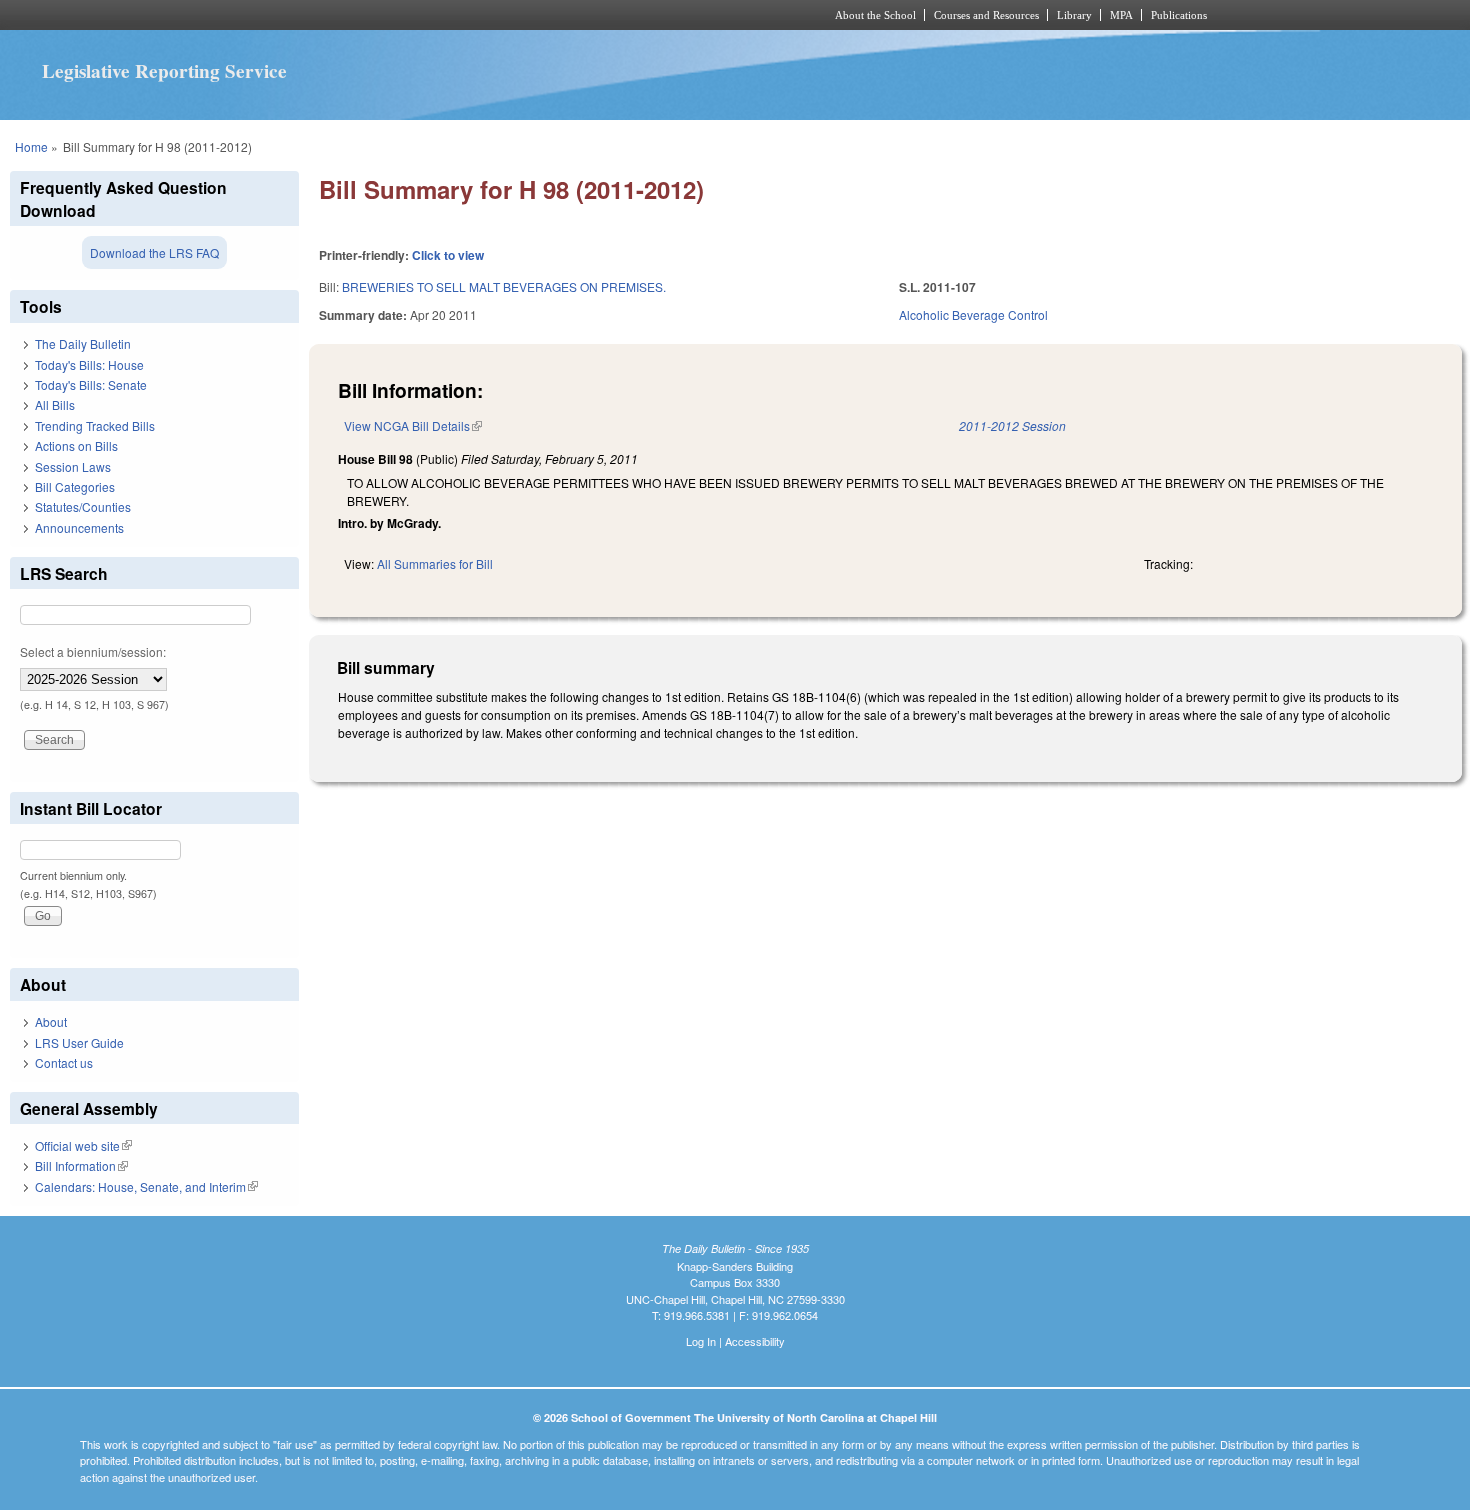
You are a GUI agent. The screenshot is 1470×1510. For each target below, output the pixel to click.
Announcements (79, 527)
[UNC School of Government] (470, 15)
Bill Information (81, 1165)
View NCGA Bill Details (413, 425)
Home (31, 146)
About (51, 1021)
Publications (1179, 15)
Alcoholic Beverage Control (973, 314)
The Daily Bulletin (83, 343)
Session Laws (73, 466)
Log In (701, 1341)
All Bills (55, 404)
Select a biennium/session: (93, 651)
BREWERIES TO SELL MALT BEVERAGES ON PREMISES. (504, 286)
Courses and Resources (986, 15)
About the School (875, 15)
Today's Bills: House (89, 364)
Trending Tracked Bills (95, 425)
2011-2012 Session (1012, 425)
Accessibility (755, 1341)
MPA (1121, 15)
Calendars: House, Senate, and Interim (146, 1186)
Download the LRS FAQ (154, 252)
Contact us (64, 1062)
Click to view (448, 255)
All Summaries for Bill (435, 563)
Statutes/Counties (83, 506)
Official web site (83, 1145)
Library (1074, 15)
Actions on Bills (76, 445)
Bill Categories (75, 486)
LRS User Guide (79, 1042)
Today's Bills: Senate (91, 384)
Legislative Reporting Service (164, 71)
